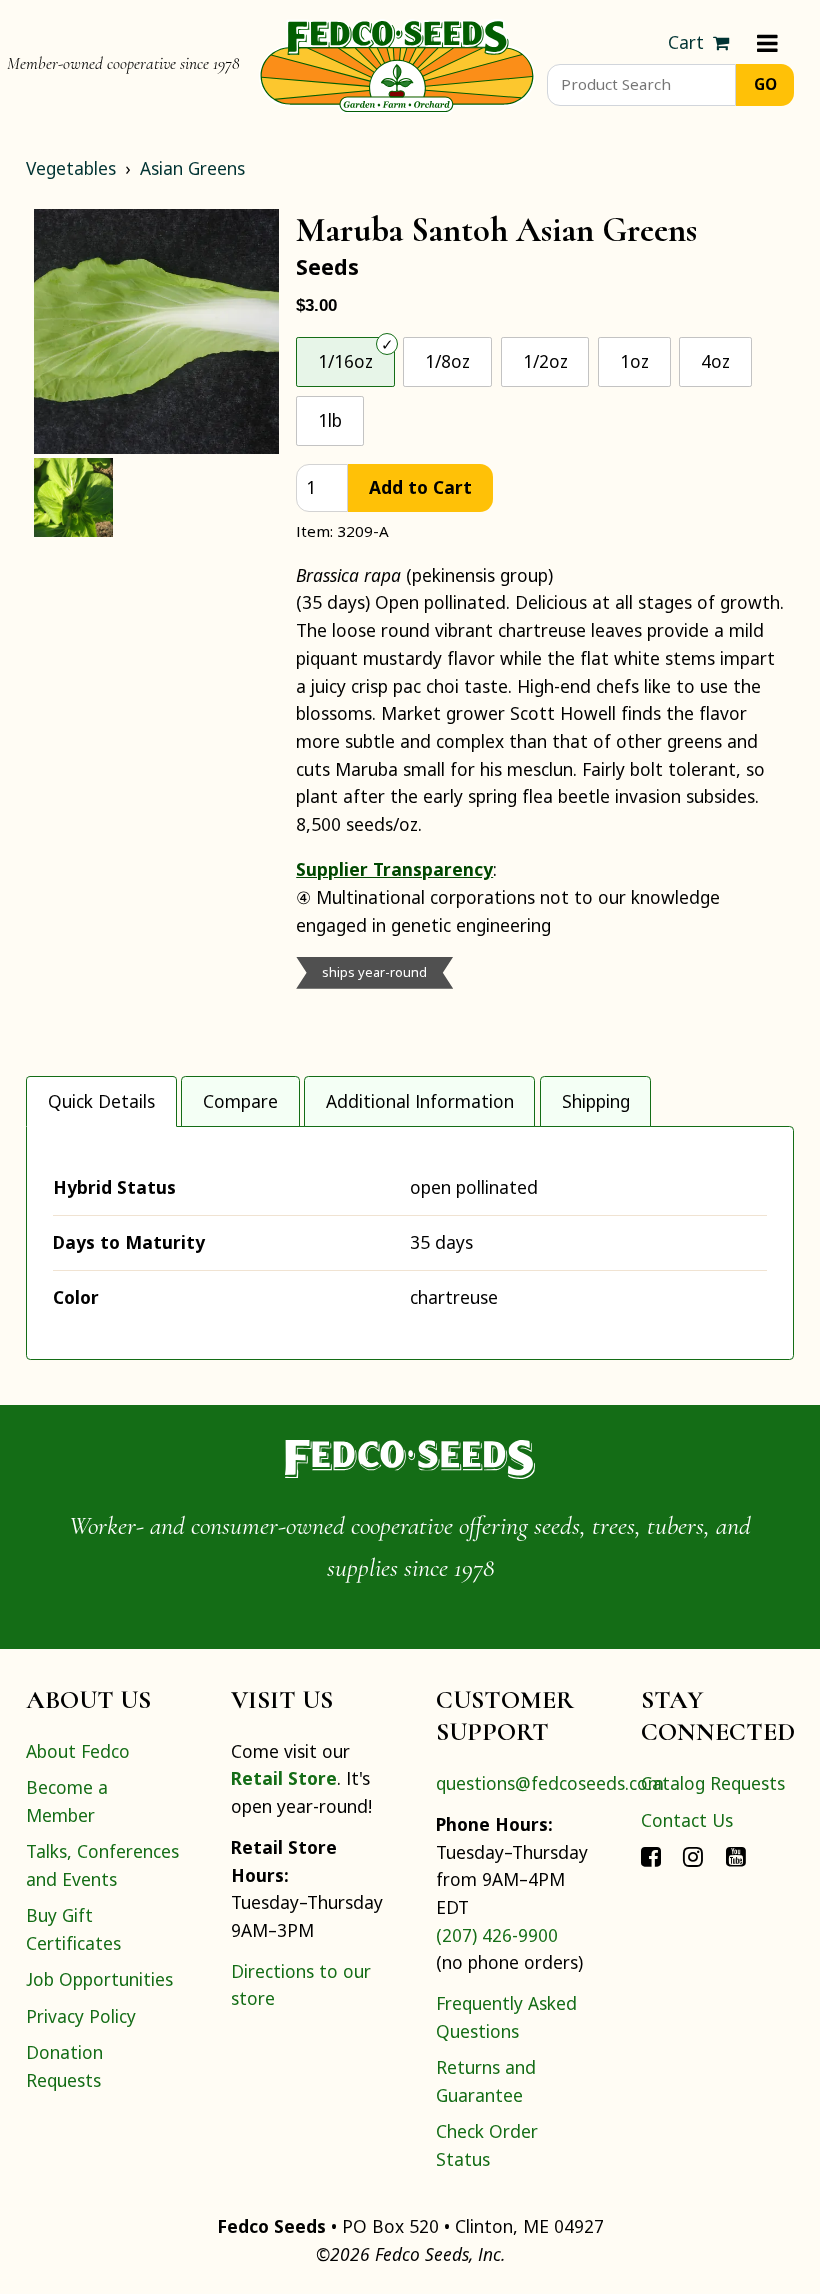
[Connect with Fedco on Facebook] (651, 1856)
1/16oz (345, 361)
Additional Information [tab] (420, 1101)
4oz (715, 361)
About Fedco (78, 1751)
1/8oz (447, 361)
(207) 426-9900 (497, 1935)
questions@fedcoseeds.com (550, 1783)
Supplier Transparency (394, 869)
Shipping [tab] (596, 1101)
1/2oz (545, 361)
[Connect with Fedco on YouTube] (736, 1856)
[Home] (397, 64)
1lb (330, 420)
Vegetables (71, 168)
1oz (634, 361)
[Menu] (767, 43)
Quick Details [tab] (101, 1101)
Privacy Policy (81, 2016)
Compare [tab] (240, 1101)
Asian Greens (192, 168)
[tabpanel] (410, 1243)
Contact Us (687, 1820)
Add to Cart (420, 487)
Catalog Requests (713, 1783)
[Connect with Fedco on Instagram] (693, 1856)
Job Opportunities (99, 1979)
